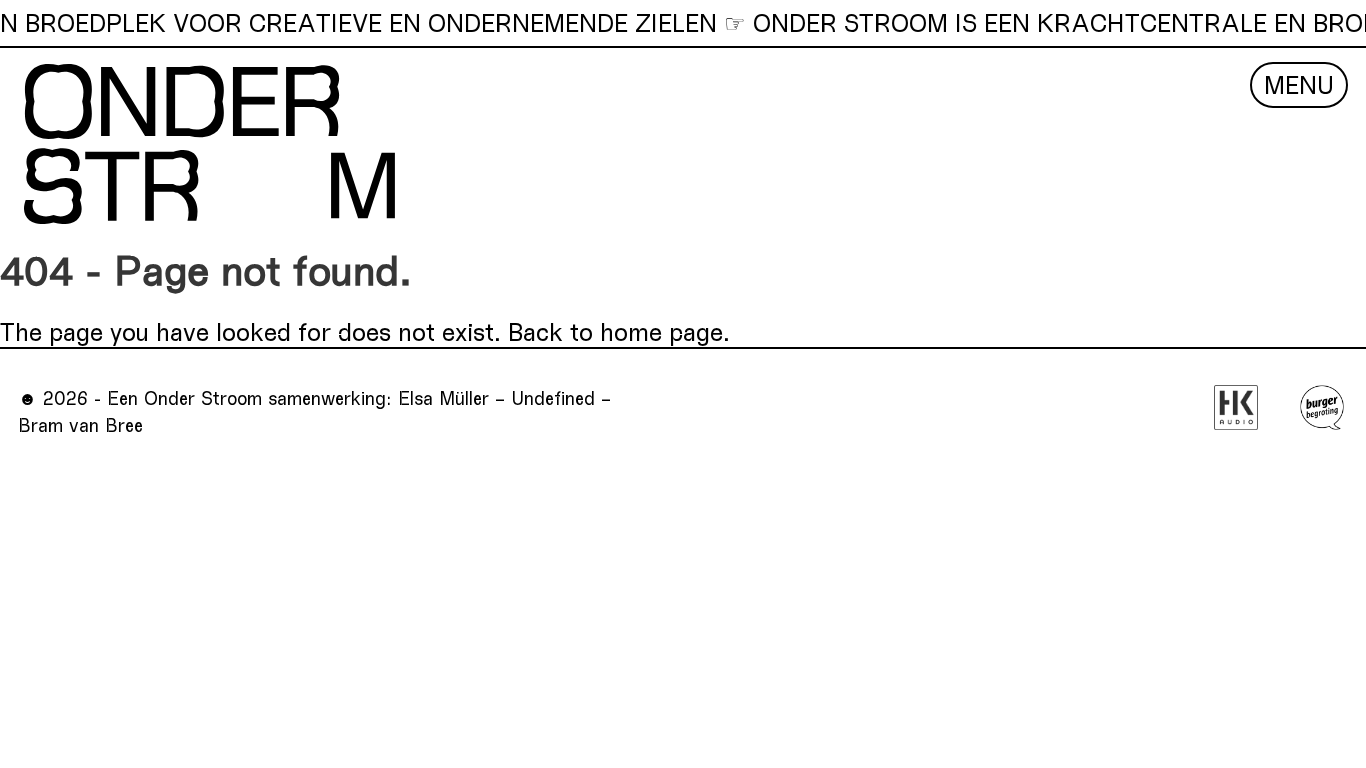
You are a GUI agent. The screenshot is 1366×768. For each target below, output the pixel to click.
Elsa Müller (443, 398)
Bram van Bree (80, 425)
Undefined (553, 398)
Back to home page (615, 331)
